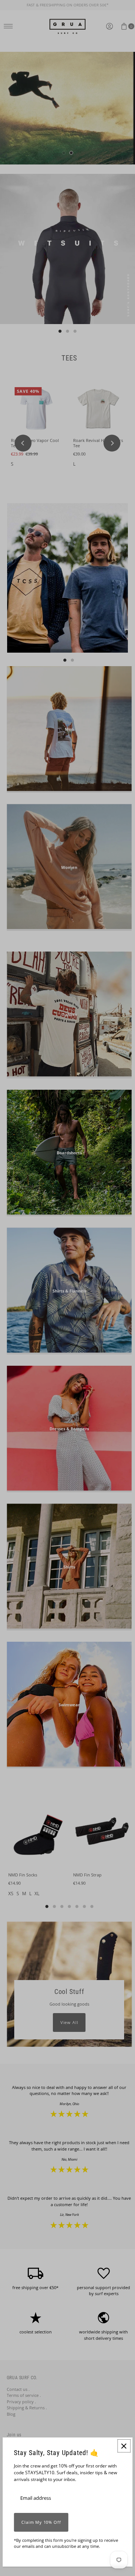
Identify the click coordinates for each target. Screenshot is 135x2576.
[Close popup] (124, 2446)
